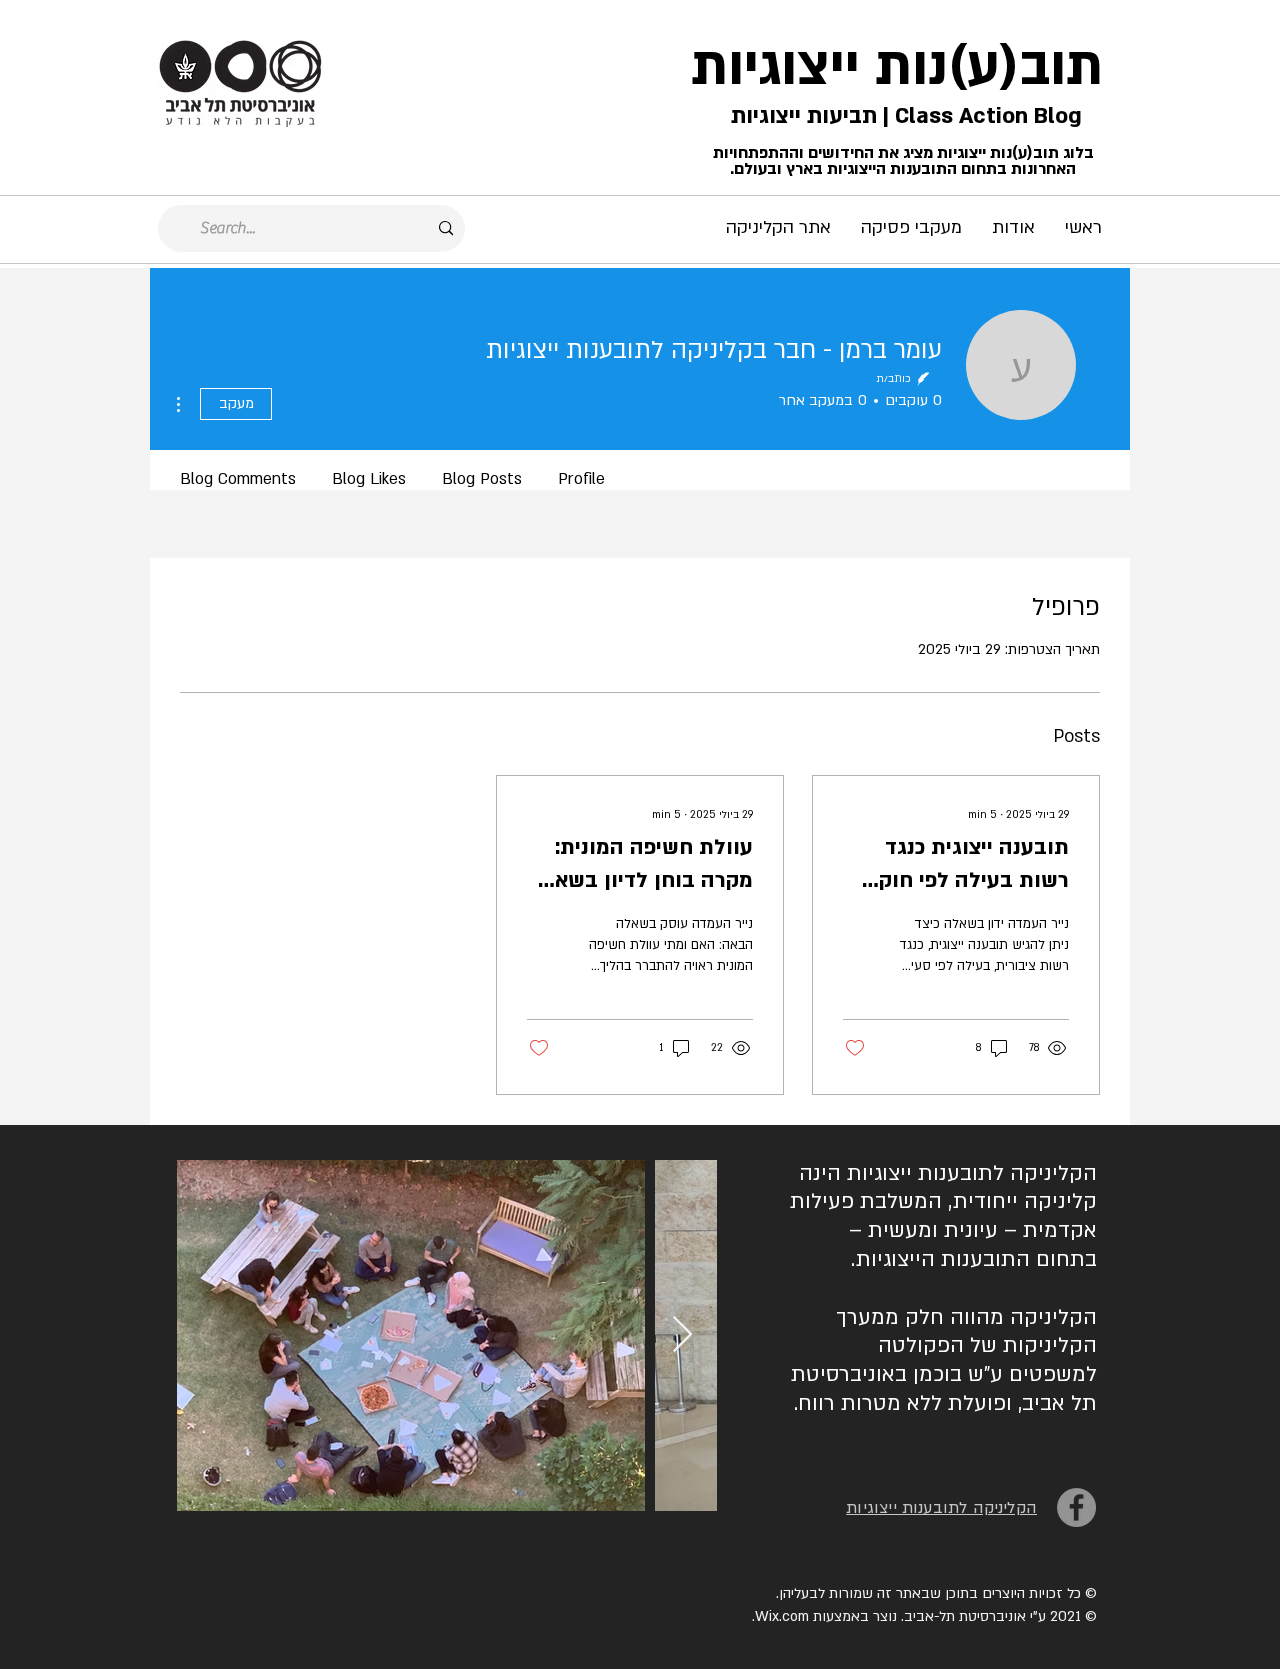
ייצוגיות (775, 67)
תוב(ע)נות (989, 67)
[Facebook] (1076, 1507)
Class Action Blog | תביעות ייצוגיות (903, 116)
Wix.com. (780, 1616)
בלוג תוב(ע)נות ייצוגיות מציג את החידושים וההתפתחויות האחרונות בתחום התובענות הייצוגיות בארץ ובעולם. (903, 161)
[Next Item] (682, 1335)
